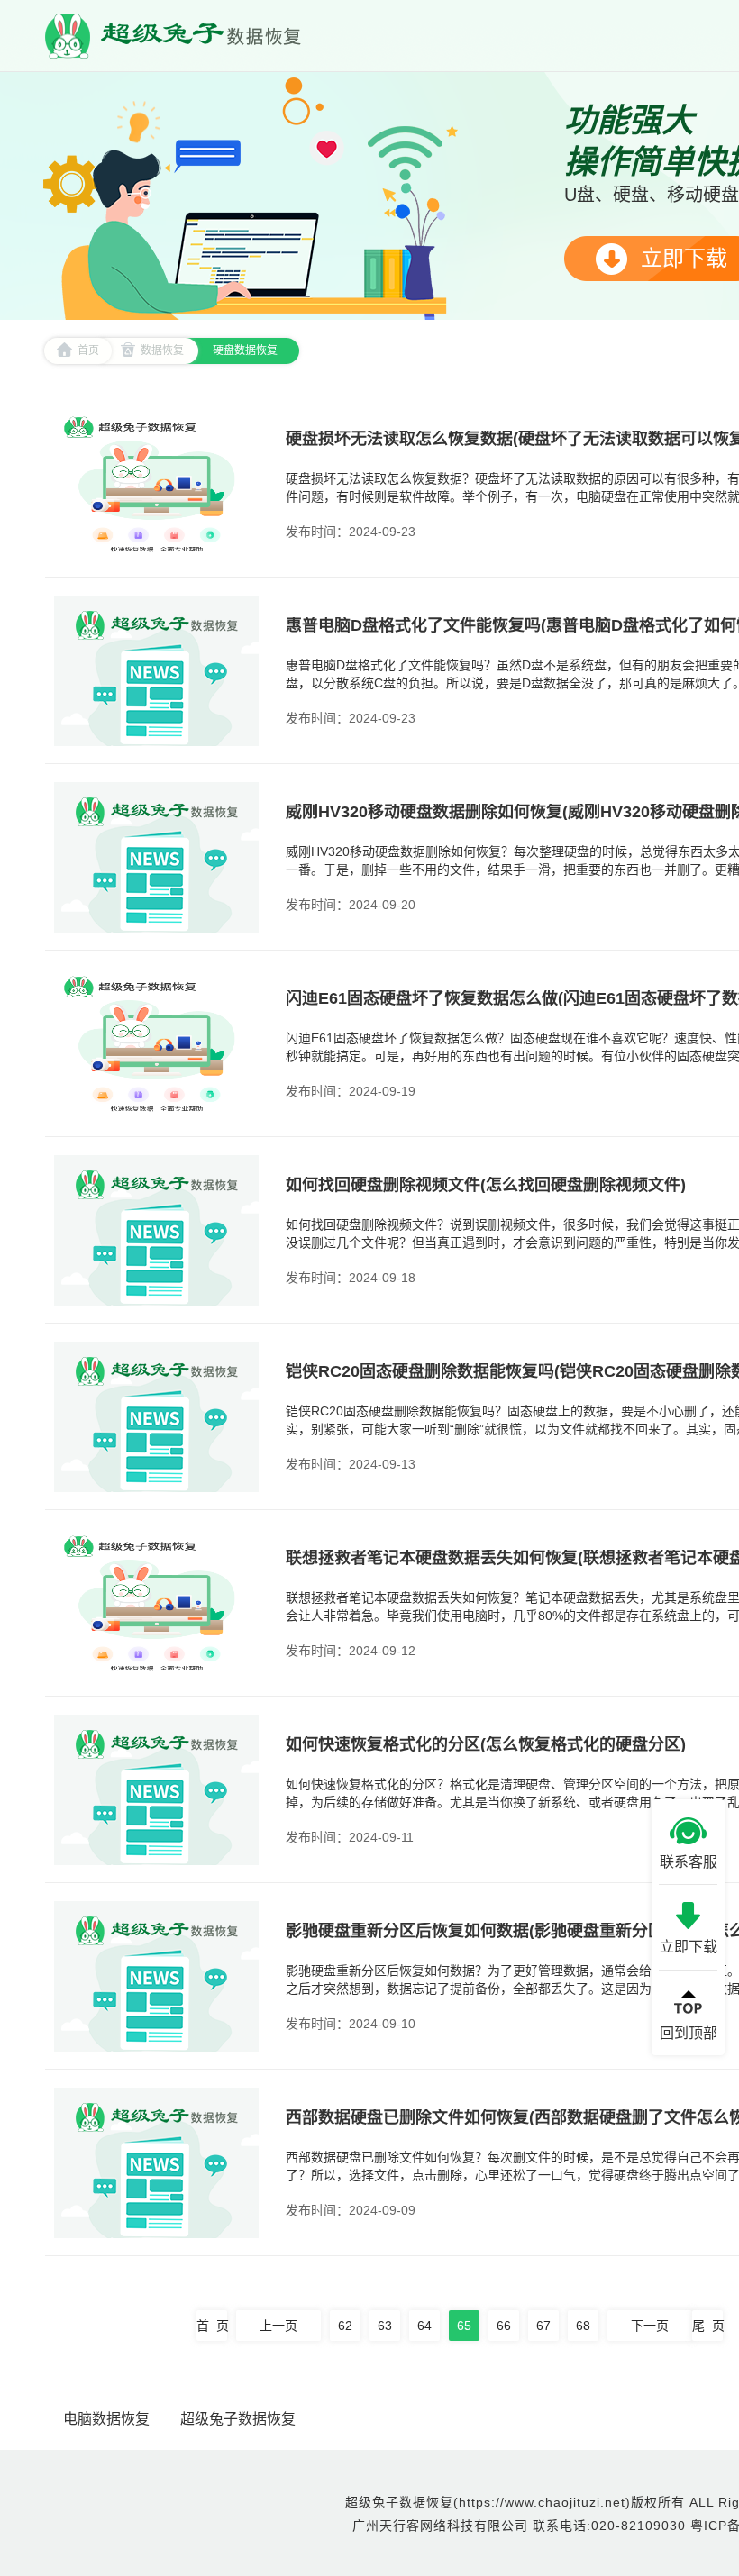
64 (424, 2326)
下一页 (650, 2326)
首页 (88, 350)
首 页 (212, 2326)
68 (583, 2326)
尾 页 (707, 2326)
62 (345, 2326)
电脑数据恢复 (106, 2419)
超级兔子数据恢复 (238, 2419)
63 (385, 2326)
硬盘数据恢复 (245, 350)
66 (504, 2326)
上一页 (278, 2326)
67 (543, 2326)
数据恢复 (162, 350)
